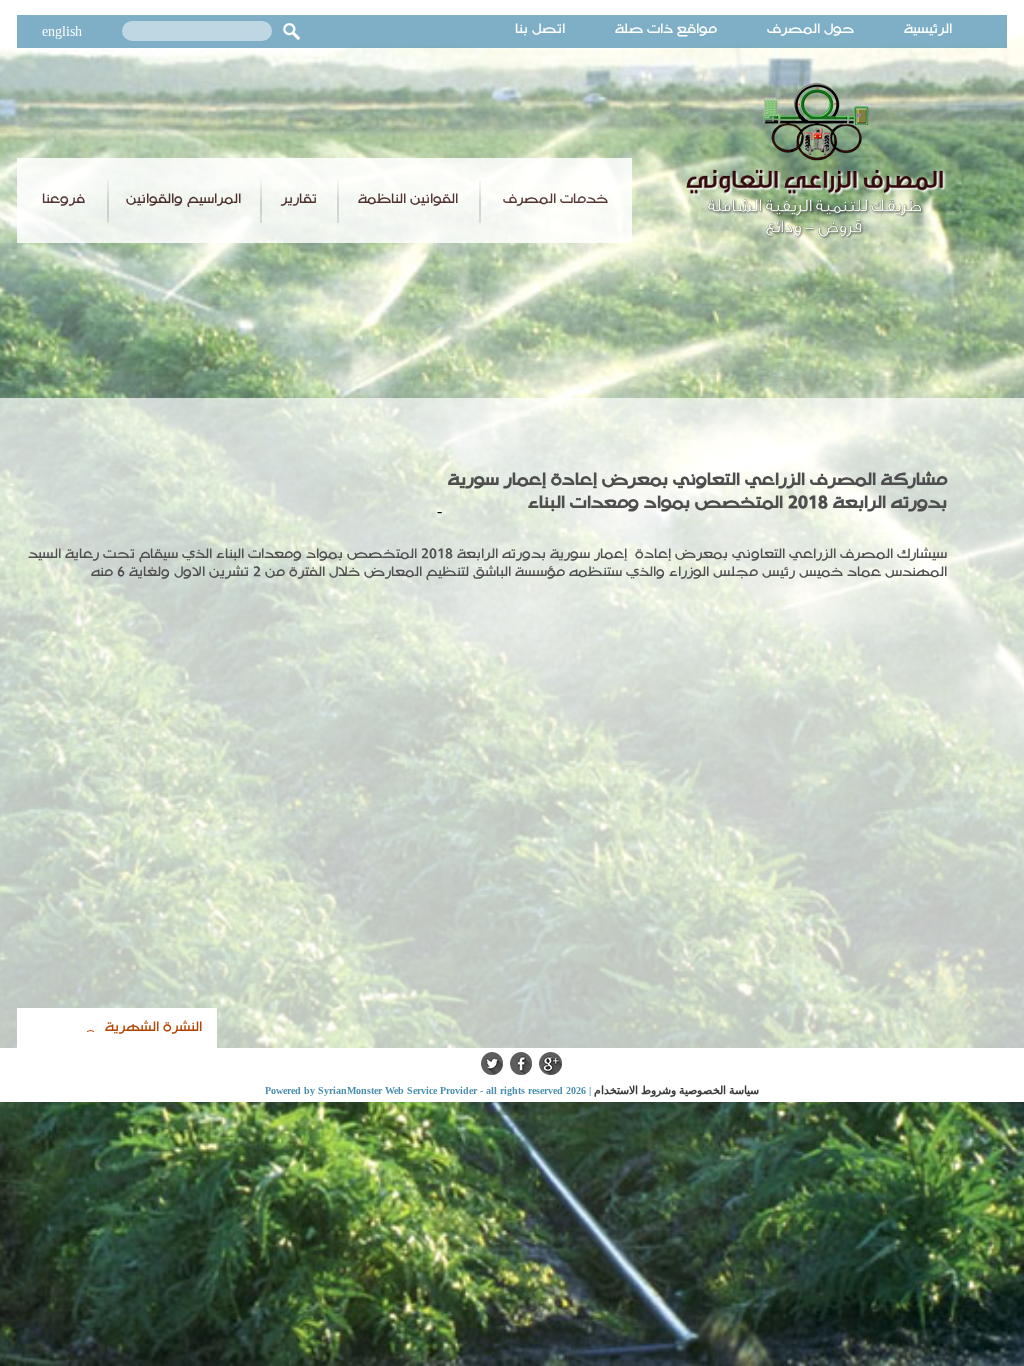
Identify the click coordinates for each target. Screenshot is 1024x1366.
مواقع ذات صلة (666, 29)
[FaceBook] (521, 1069)
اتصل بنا (540, 29)
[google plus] (550, 1069)
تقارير (299, 199)
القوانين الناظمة (408, 199)
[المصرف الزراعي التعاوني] (816, 238)
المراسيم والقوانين (183, 199)
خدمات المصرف (555, 199)
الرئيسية (928, 29)
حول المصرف (810, 29)
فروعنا (63, 199)
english (62, 31)
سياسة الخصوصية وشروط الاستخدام (676, 1090)
